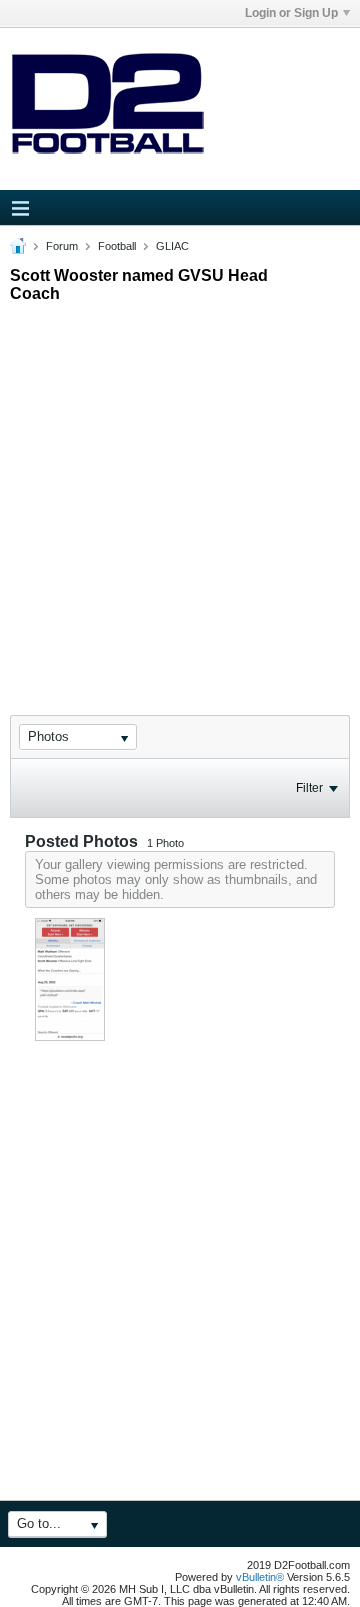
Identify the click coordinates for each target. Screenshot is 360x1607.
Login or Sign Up (291, 13)
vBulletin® (260, 1577)
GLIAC (172, 246)
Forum (62, 246)
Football (117, 246)
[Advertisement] (180, 491)
